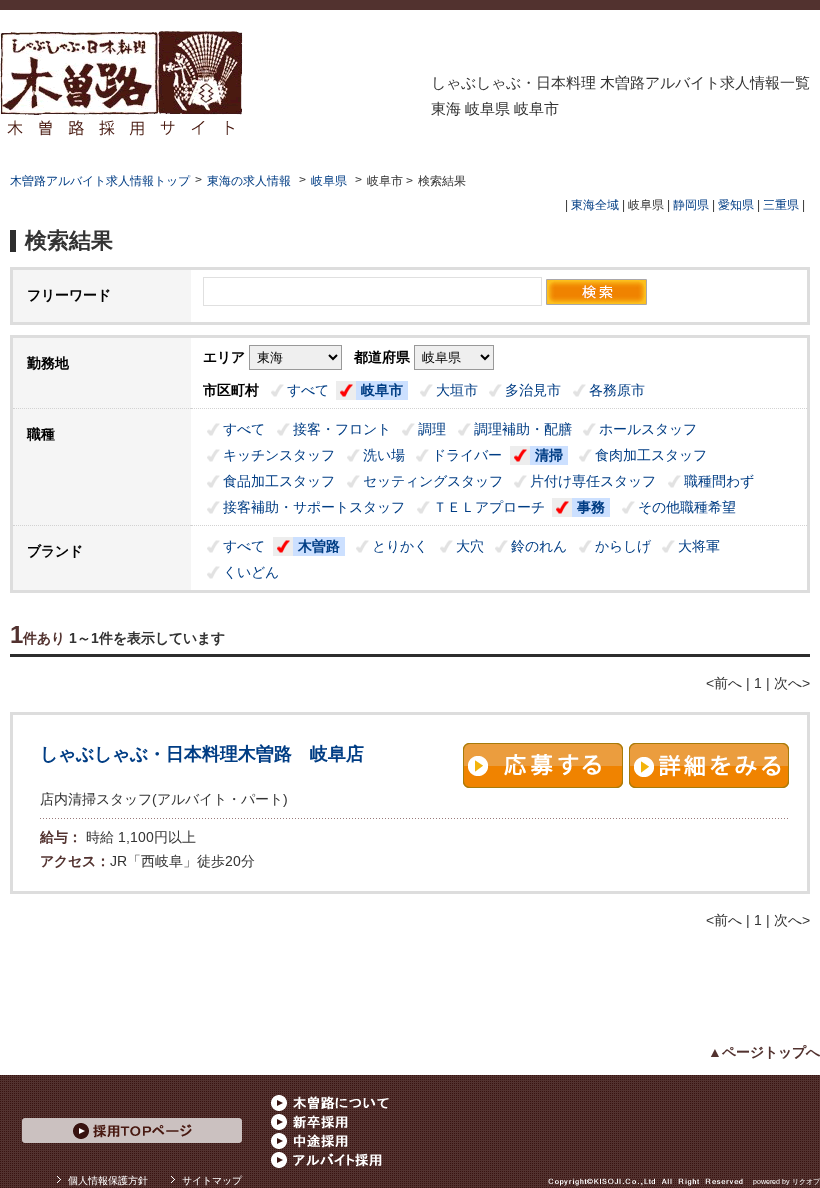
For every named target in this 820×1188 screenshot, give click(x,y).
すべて (308, 390)
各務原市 (617, 390)
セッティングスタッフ (433, 481)
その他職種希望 (687, 507)
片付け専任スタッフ (593, 481)
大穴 (470, 546)
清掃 (549, 455)
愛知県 (736, 205)
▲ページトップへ (764, 1052)
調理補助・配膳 (523, 429)
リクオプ (806, 1181)
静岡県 (691, 205)
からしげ (623, 546)
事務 (591, 507)
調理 (432, 429)
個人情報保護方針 (108, 1180)
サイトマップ (212, 1180)
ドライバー (467, 455)
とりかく (400, 546)
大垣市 (457, 390)
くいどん (251, 572)
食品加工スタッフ (279, 481)
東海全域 (595, 205)
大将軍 (699, 546)
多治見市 (533, 390)
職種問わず (719, 481)
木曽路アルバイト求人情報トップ (100, 181)
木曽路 (319, 546)
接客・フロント (342, 429)
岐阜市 (382, 390)
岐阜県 (329, 181)
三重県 (781, 205)
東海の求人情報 (250, 181)
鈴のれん (539, 546)
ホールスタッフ (648, 429)
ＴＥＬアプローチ (489, 507)
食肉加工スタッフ (651, 455)
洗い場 (384, 455)
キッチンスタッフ (279, 455)
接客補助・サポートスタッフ (314, 507)
